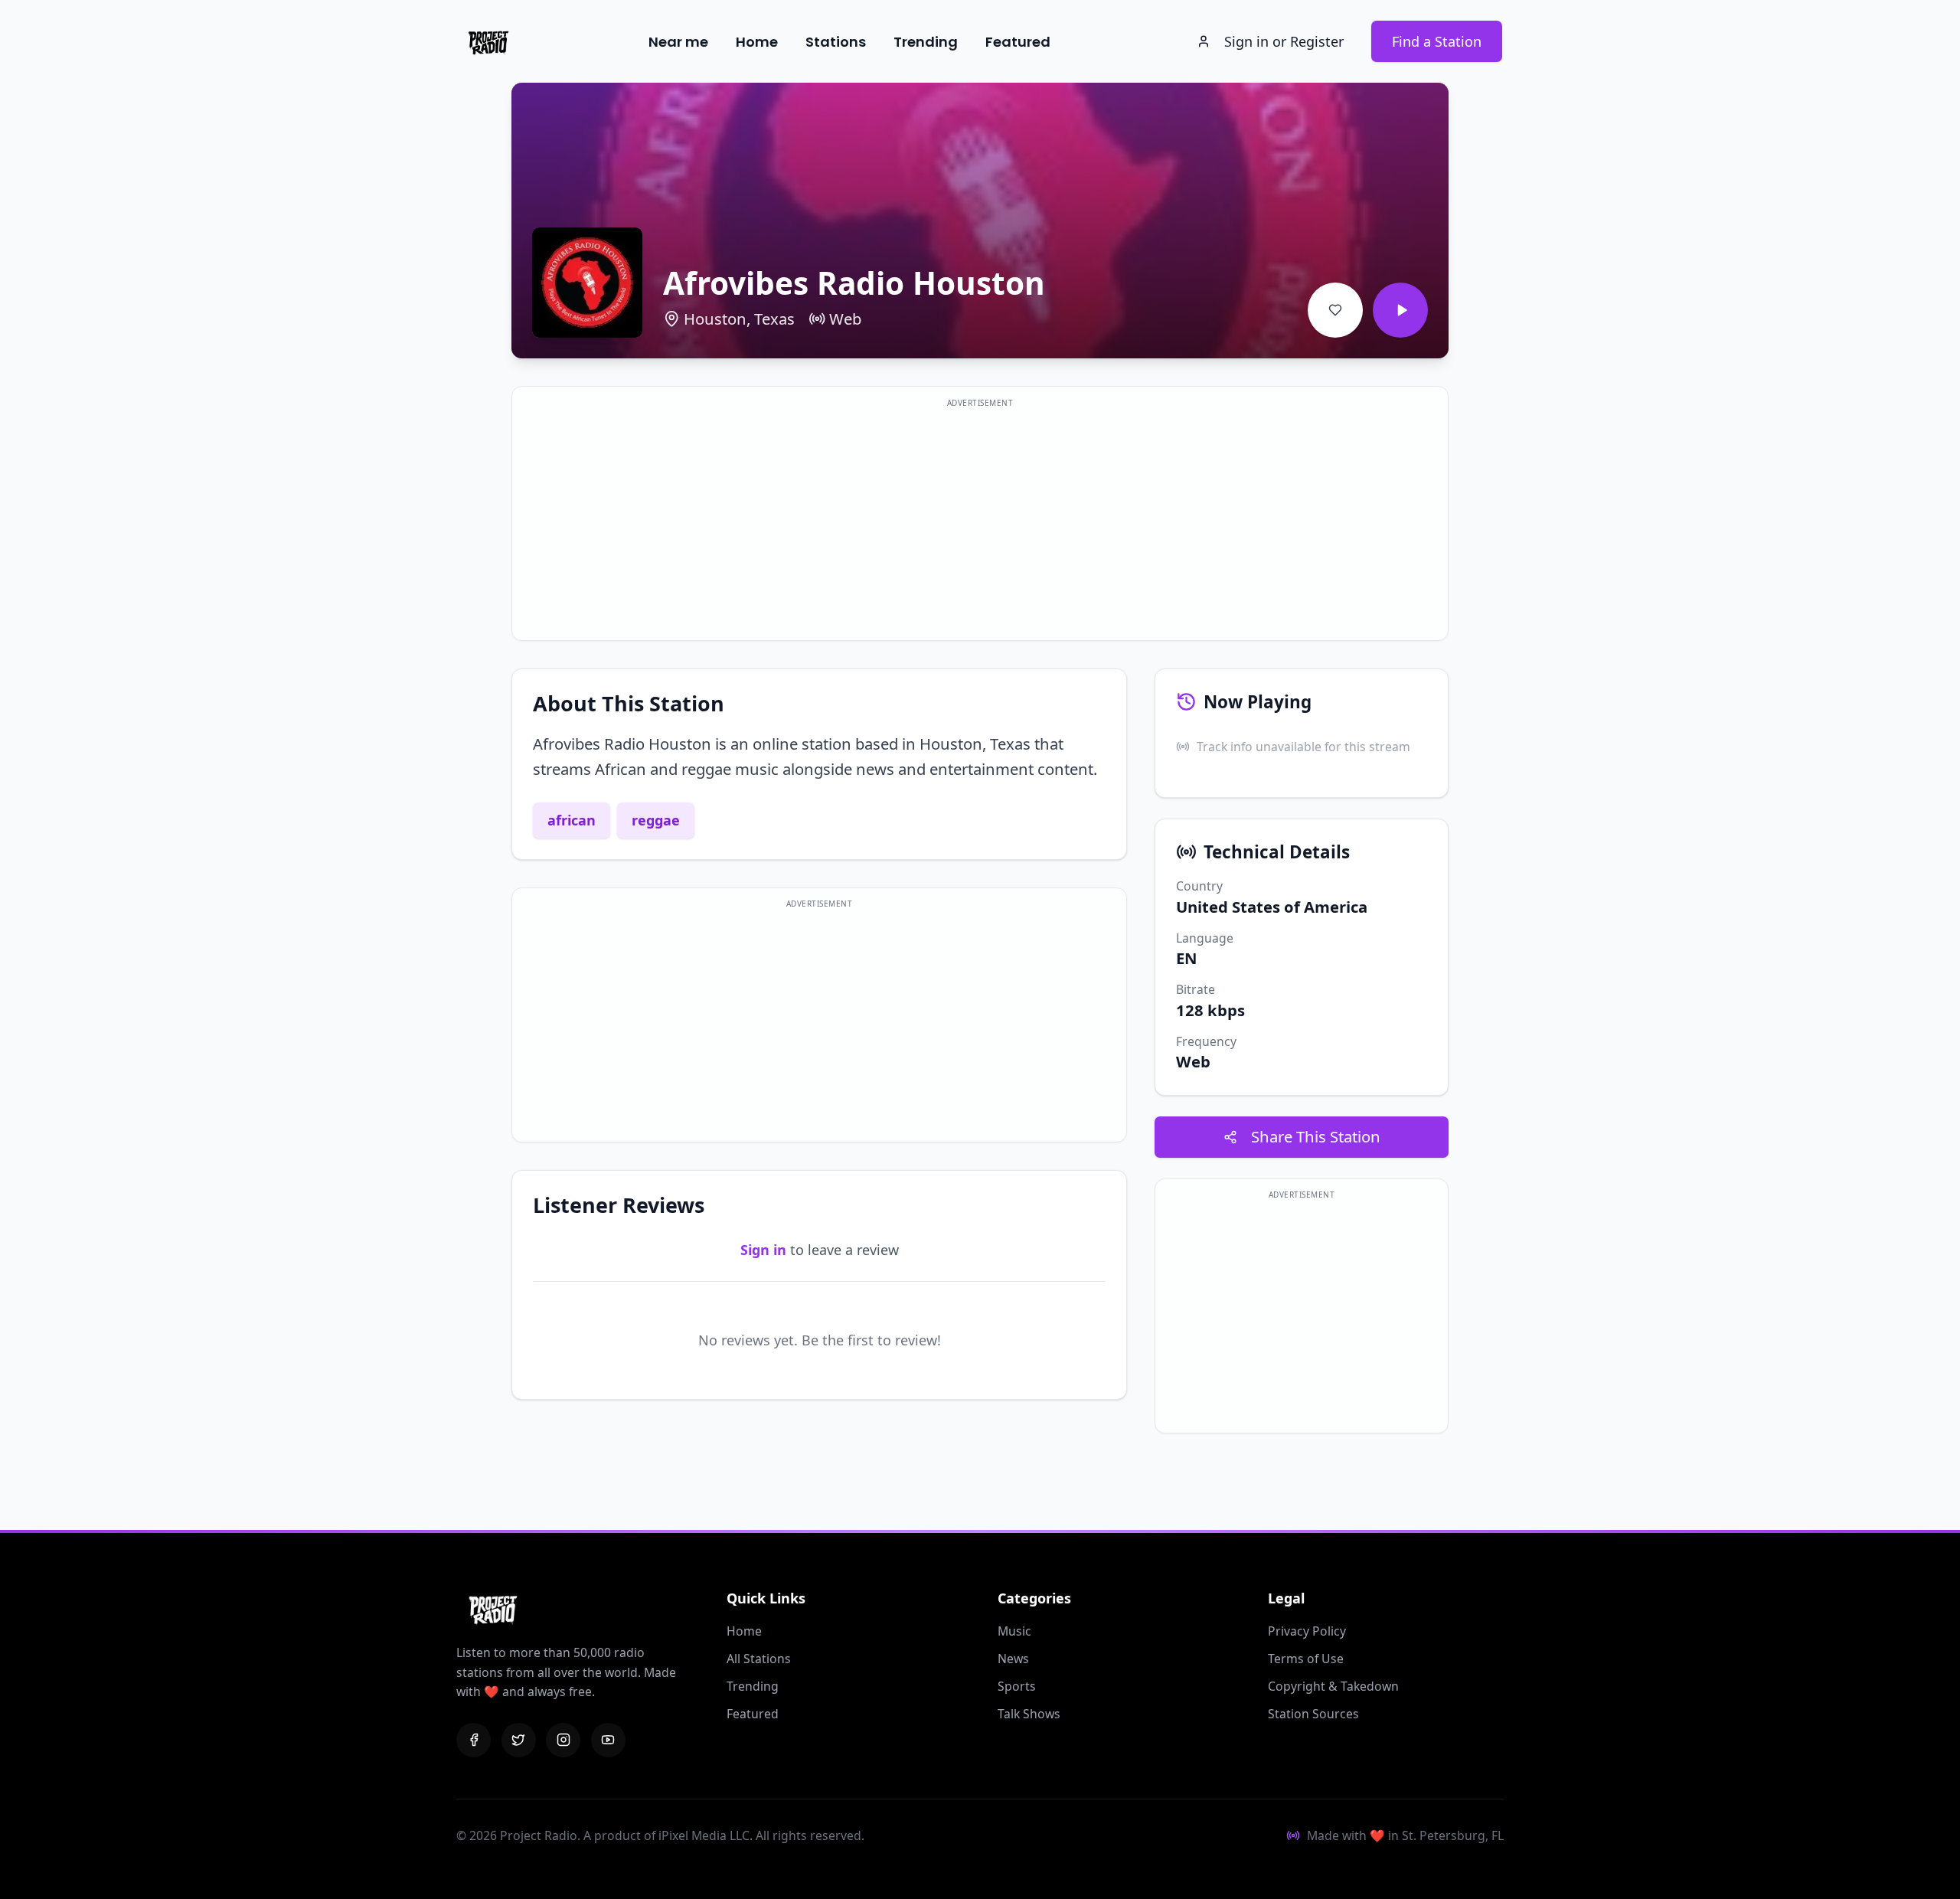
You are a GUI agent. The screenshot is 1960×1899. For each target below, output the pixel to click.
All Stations (759, 1659)
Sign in (763, 1250)
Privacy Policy (1307, 1631)
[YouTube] (608, 1740)
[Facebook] (474, 1740)
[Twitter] (519, 1740)
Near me (678, 42)
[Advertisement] (980, 523)
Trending (926, 42)
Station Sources (1313, 1714)
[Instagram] (563, 1740)
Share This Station (1316, 1136)
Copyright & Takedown (1333, 1686)
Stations (836, 42)
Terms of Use (1306, 1659)
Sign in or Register (1284, 41)
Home (757, 42)
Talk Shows (1029, 1714)
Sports (1017, 1686)
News (1013, 1659)
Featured (1018, 42)
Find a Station (1437, 41)
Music (1014, 1631)
